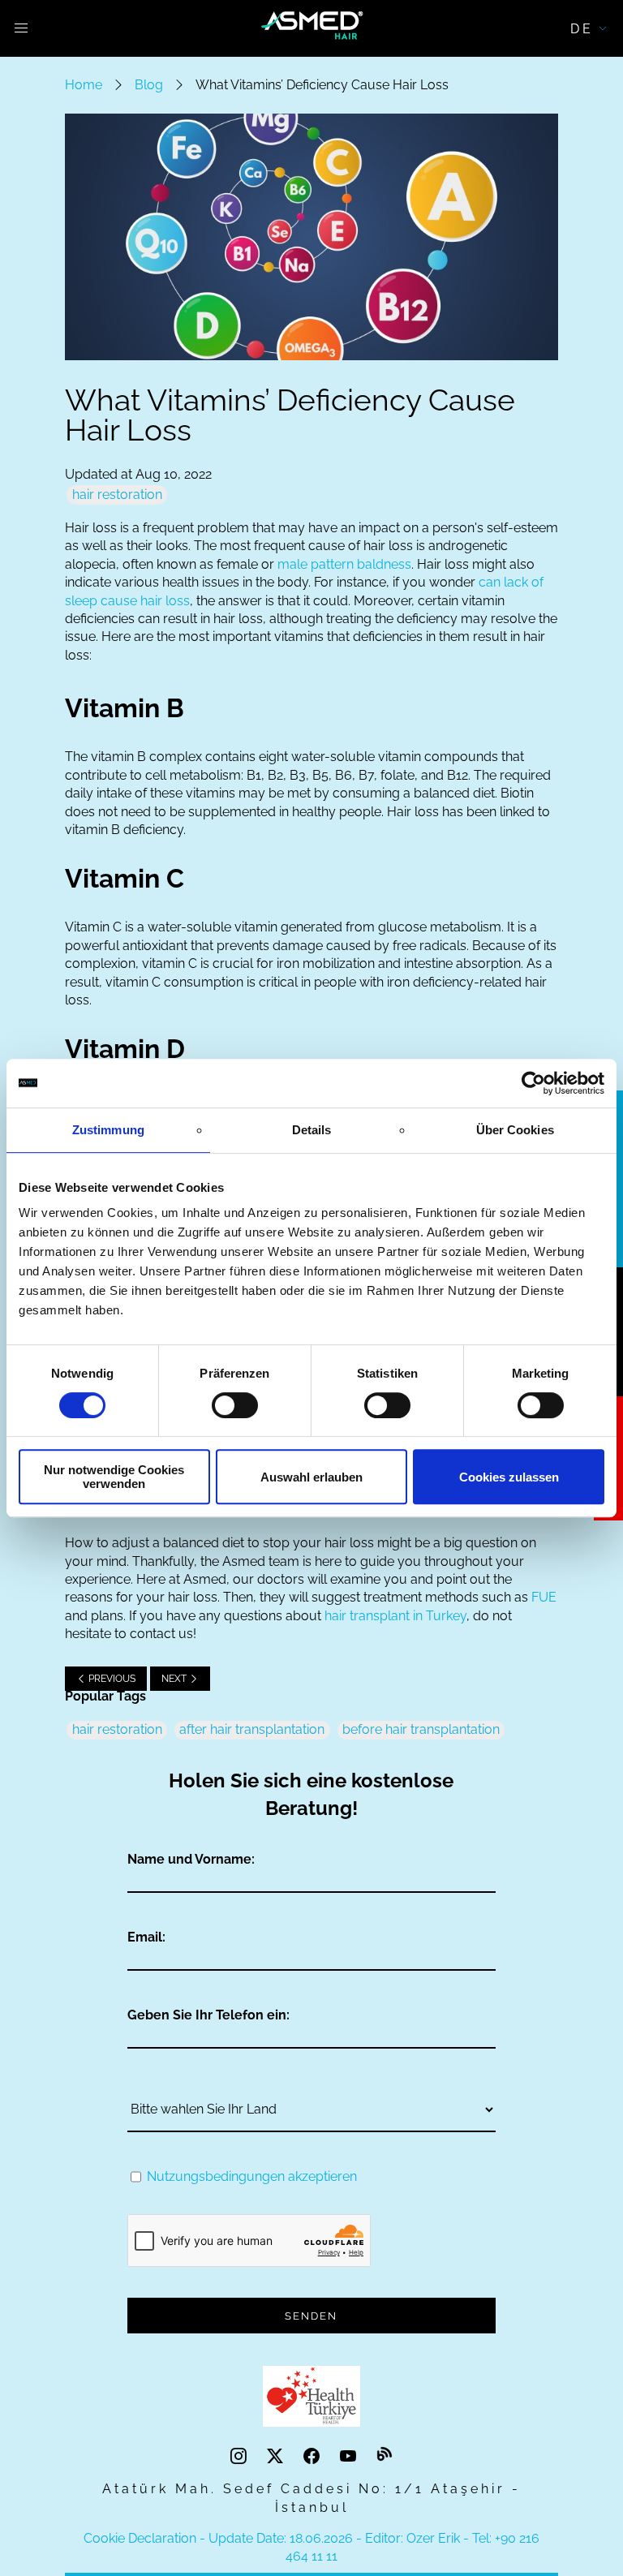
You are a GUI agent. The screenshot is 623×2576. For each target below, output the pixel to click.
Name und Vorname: (191, 1859)
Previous (111, 1679)
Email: (146, 1937)
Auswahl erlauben (311, 1477)
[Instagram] (241, 2456)
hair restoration (117, 495)
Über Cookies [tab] (515, 1130)
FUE (544, 1597)
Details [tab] (312, 1130)
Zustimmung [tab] (108, 1130)
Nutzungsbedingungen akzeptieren (252, 2176)
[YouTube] (350, 2456)
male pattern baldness (344, 564)
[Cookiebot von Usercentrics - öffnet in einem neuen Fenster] (533, 1083)
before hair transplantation (421, 1729)
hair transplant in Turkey (395, 1616)
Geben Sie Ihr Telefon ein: (208, 2015)
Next (175, 1679)
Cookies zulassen (509, 1477)
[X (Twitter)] (277, 2456)
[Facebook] (314, 2456)
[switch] (235, 1405)
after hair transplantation (252, 1729)
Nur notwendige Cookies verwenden (114, 1477)
